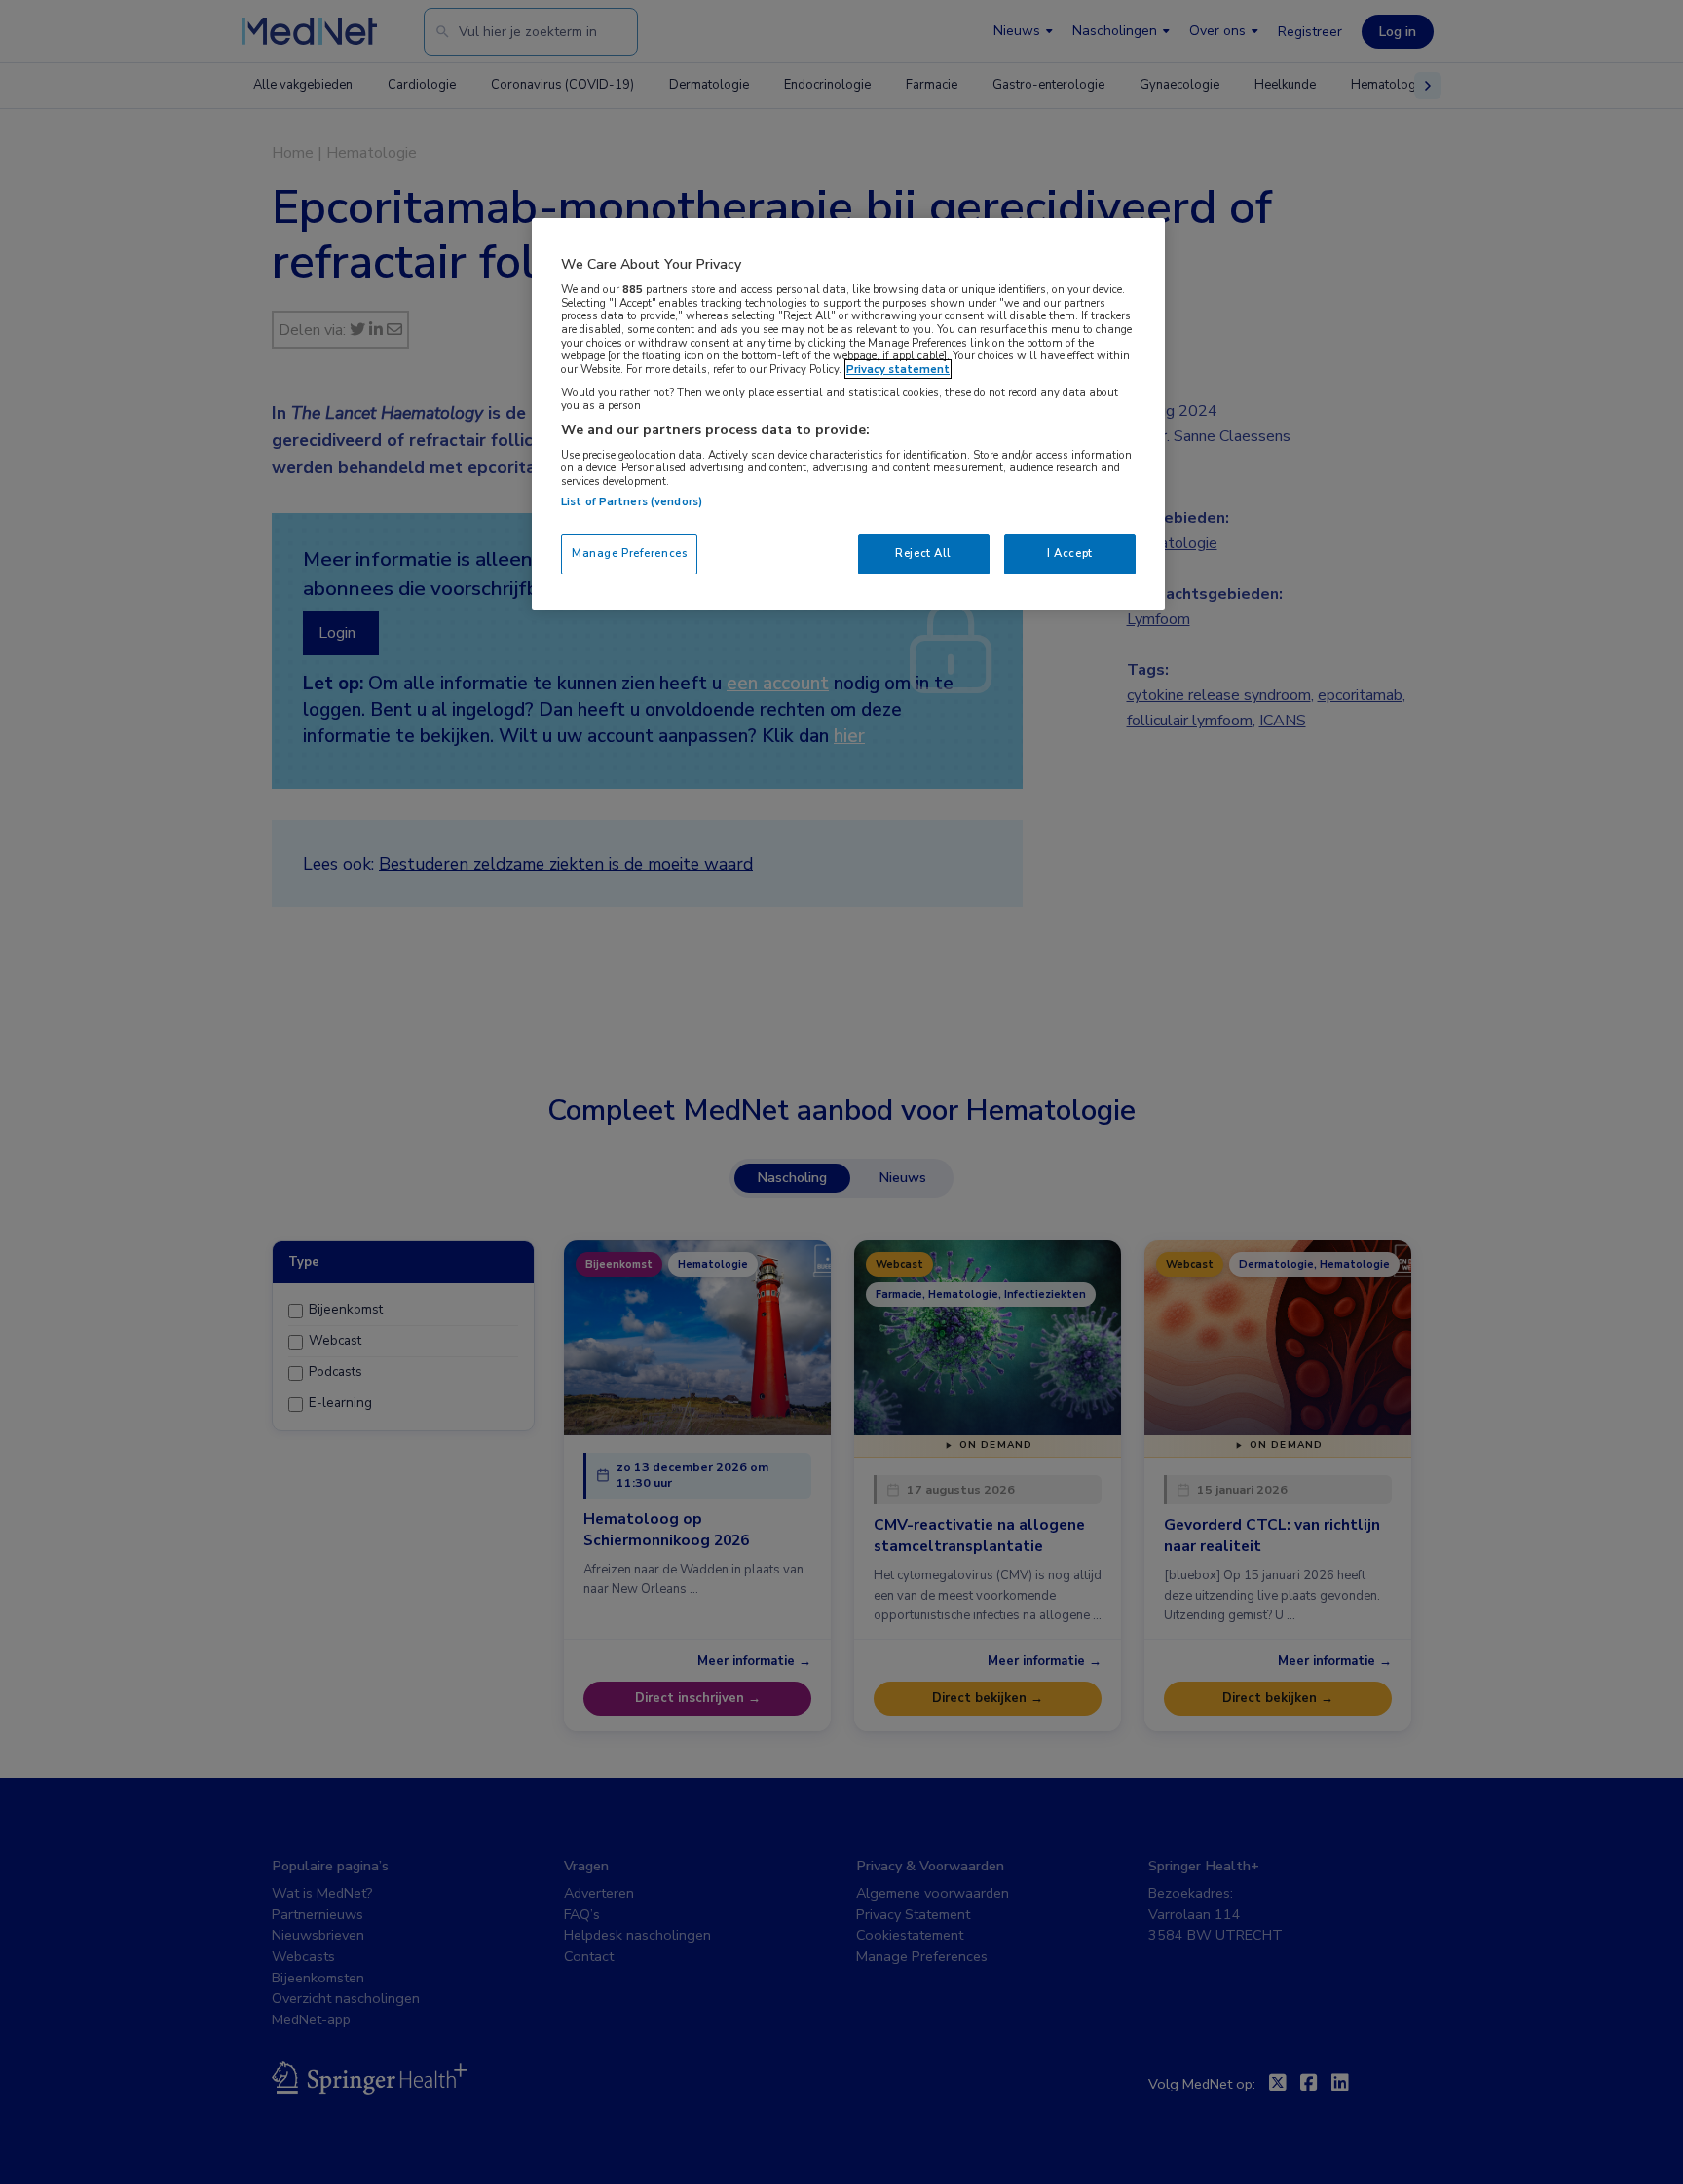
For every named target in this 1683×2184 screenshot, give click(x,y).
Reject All (923, 553)
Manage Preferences (629, 553)
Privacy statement (898, 369)
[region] (848, 413)
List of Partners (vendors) (632, 501)
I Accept (1070, 553)
